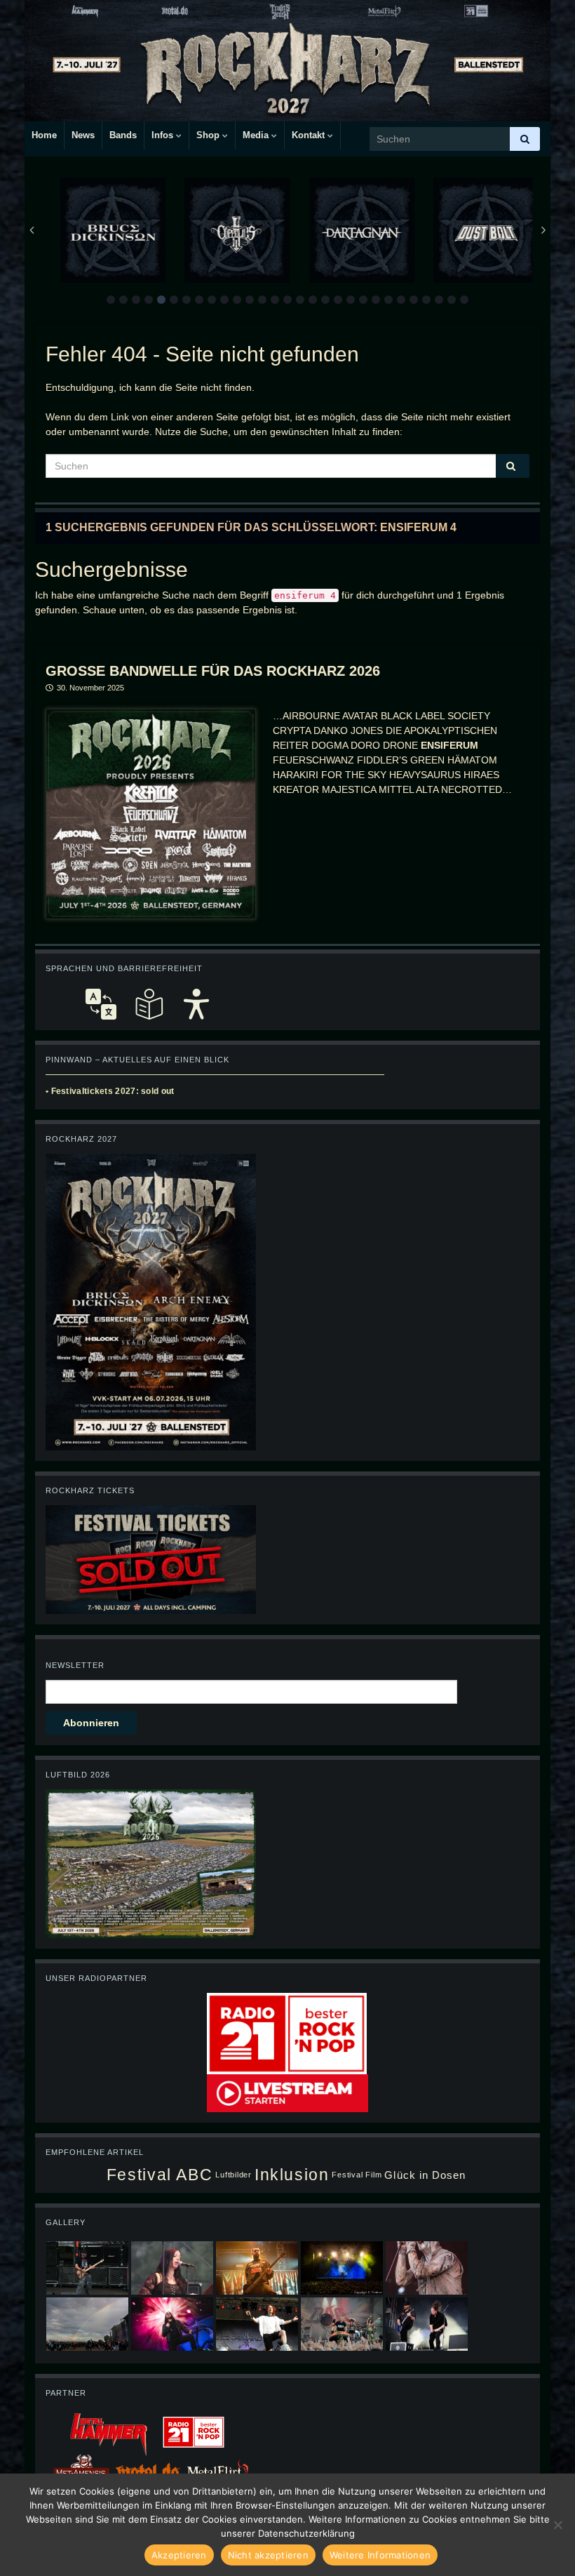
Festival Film (357, 2175)
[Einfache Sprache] (149, 1004)
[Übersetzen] (101, 1004)
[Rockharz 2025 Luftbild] (151, 1863)
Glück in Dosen (425, 2175)
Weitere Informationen (380, 2555)
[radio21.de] (287, 2033)
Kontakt (310, 135)
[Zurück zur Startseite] (287, 61)
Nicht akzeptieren (268, 2555)
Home (44, 135)
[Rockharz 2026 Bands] (151, 1301)
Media (257, 135)
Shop (209, 135)
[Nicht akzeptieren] (557, 2525)
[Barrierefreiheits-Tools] (196, 1004)
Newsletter (75, 1665)
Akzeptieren (179, 2555)
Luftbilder (234, 2175)
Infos (164, 135)
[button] (111, 300)
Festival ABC (160, 2175)
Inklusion (292, 2175)
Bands (123, 135)
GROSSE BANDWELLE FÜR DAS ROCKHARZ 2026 (213, 671)
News (83, 135)
